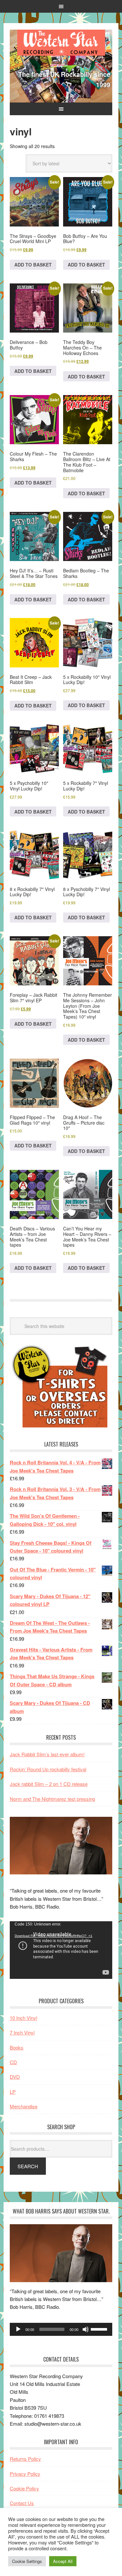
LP (13, 2092)
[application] (61, 1950)
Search (28, 2166)
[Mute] (86, 2329)
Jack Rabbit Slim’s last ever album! (47, 1754)
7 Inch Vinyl (22, 2032)
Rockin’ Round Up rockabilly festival (48, 1769)
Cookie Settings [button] (27, 2561)
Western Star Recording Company (61, 43)
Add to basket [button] (33, 265)
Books (17, 2047)
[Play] (18, 2329)
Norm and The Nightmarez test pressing (52, 1799)
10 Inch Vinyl (23, 2018)
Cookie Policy (24, 2488)
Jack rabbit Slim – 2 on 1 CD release (49, 1784)
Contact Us (22, 2503)
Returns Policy (25, 2459)
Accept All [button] (63, 2561)
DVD (15, 2077)
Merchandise (24, 2106)
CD (13, 2062)
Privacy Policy (25, 2474)
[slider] (100, 2329)
